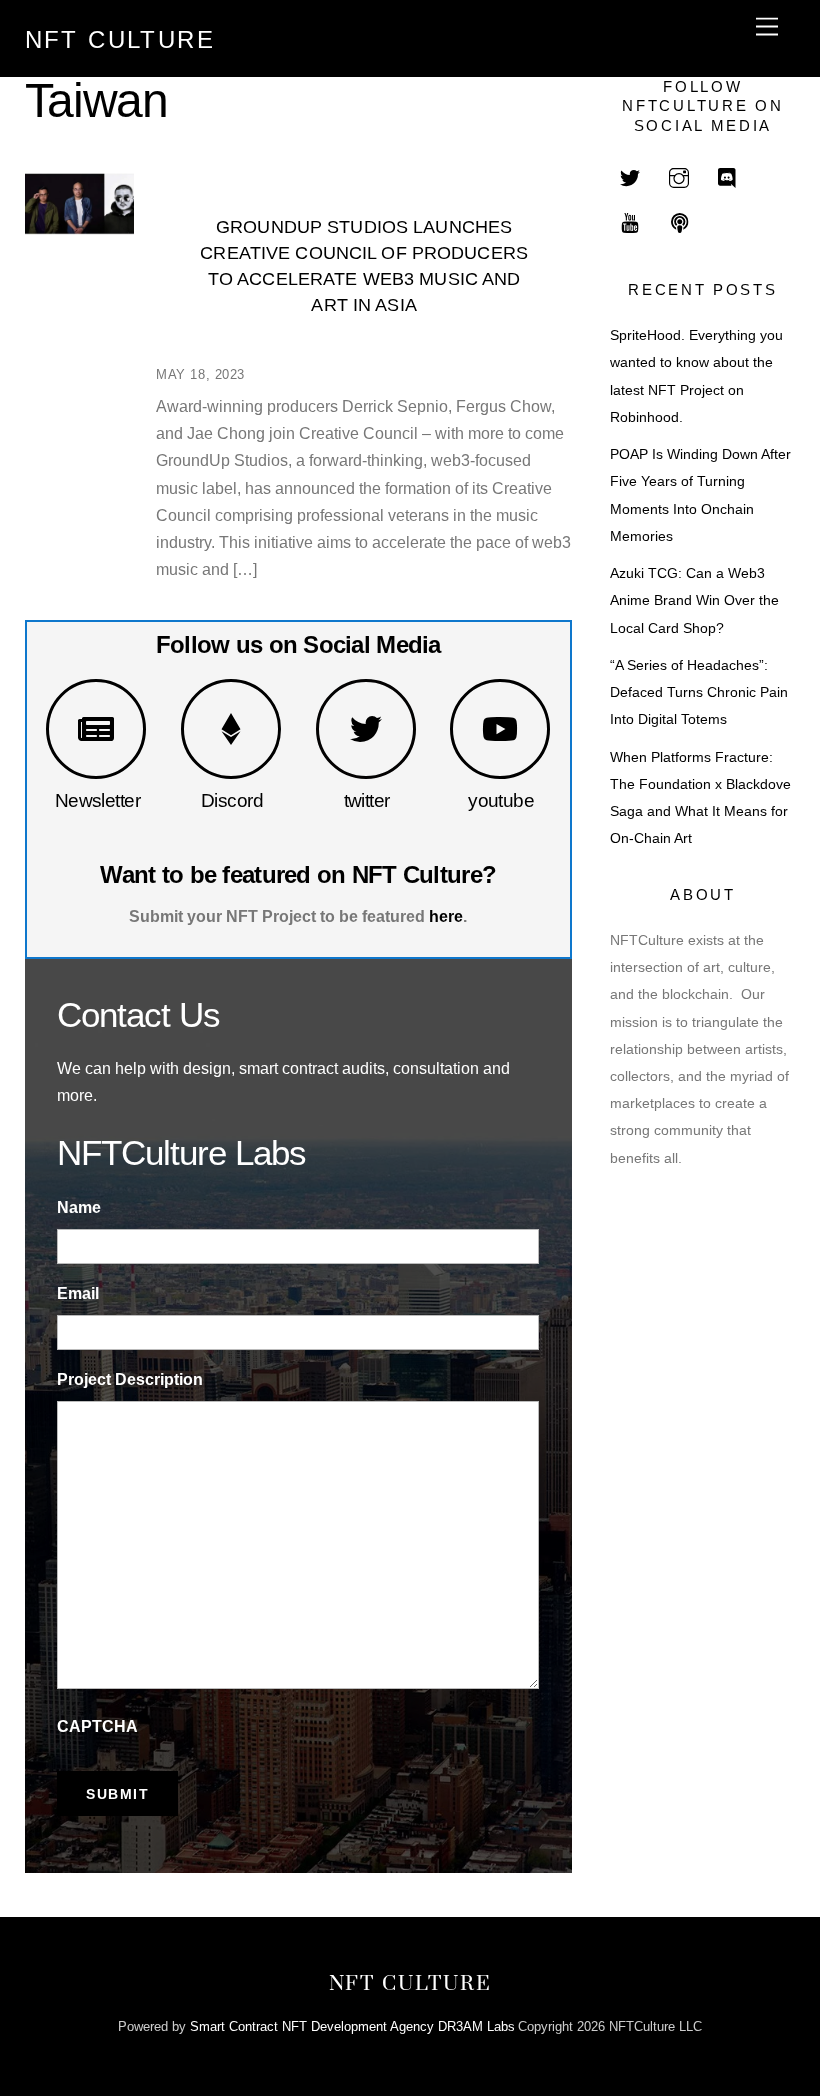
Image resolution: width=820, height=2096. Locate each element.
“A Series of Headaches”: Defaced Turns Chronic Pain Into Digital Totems (699, 692)
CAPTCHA (97, 1726)
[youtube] (630, 221)
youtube (501, 800)
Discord (232, 800)
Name (79, 1207)
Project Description (130, 1379)
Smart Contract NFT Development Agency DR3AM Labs (352, 2026)
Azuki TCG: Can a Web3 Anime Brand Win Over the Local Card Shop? (694, 600)
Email (78, 1293)
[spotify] (679, 221)
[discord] (728, 176)
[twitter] (630, 176)
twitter (367, 800)
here (446, 916)
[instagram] (679, 176)
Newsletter (97, 800)
